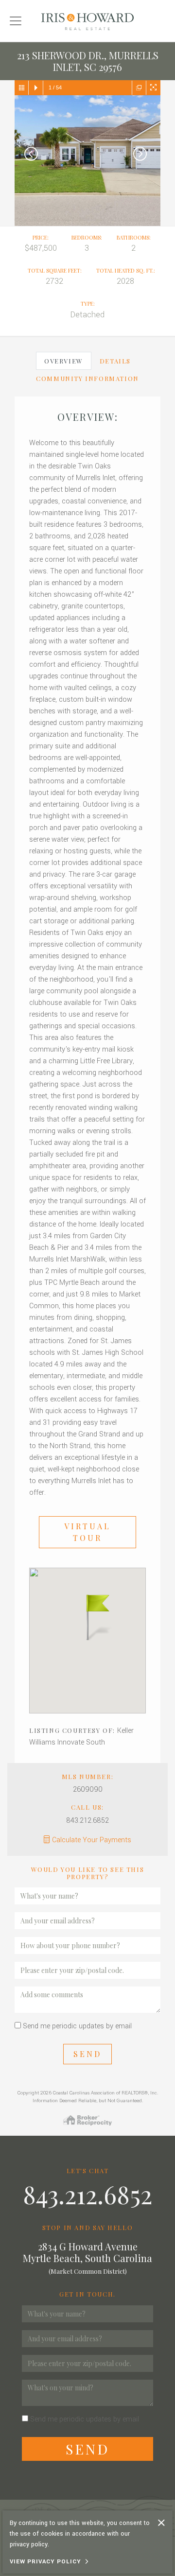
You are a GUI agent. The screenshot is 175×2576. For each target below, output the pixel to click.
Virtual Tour (87, 1532)
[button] (87, 1616)
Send (87, 2054)
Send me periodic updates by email (77, 2026)
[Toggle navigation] (16, 21)
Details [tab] (115, 361)
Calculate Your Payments (92, 1840)
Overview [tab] (64, 361)
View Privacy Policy (45, 2562)
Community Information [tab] (87, 378)
